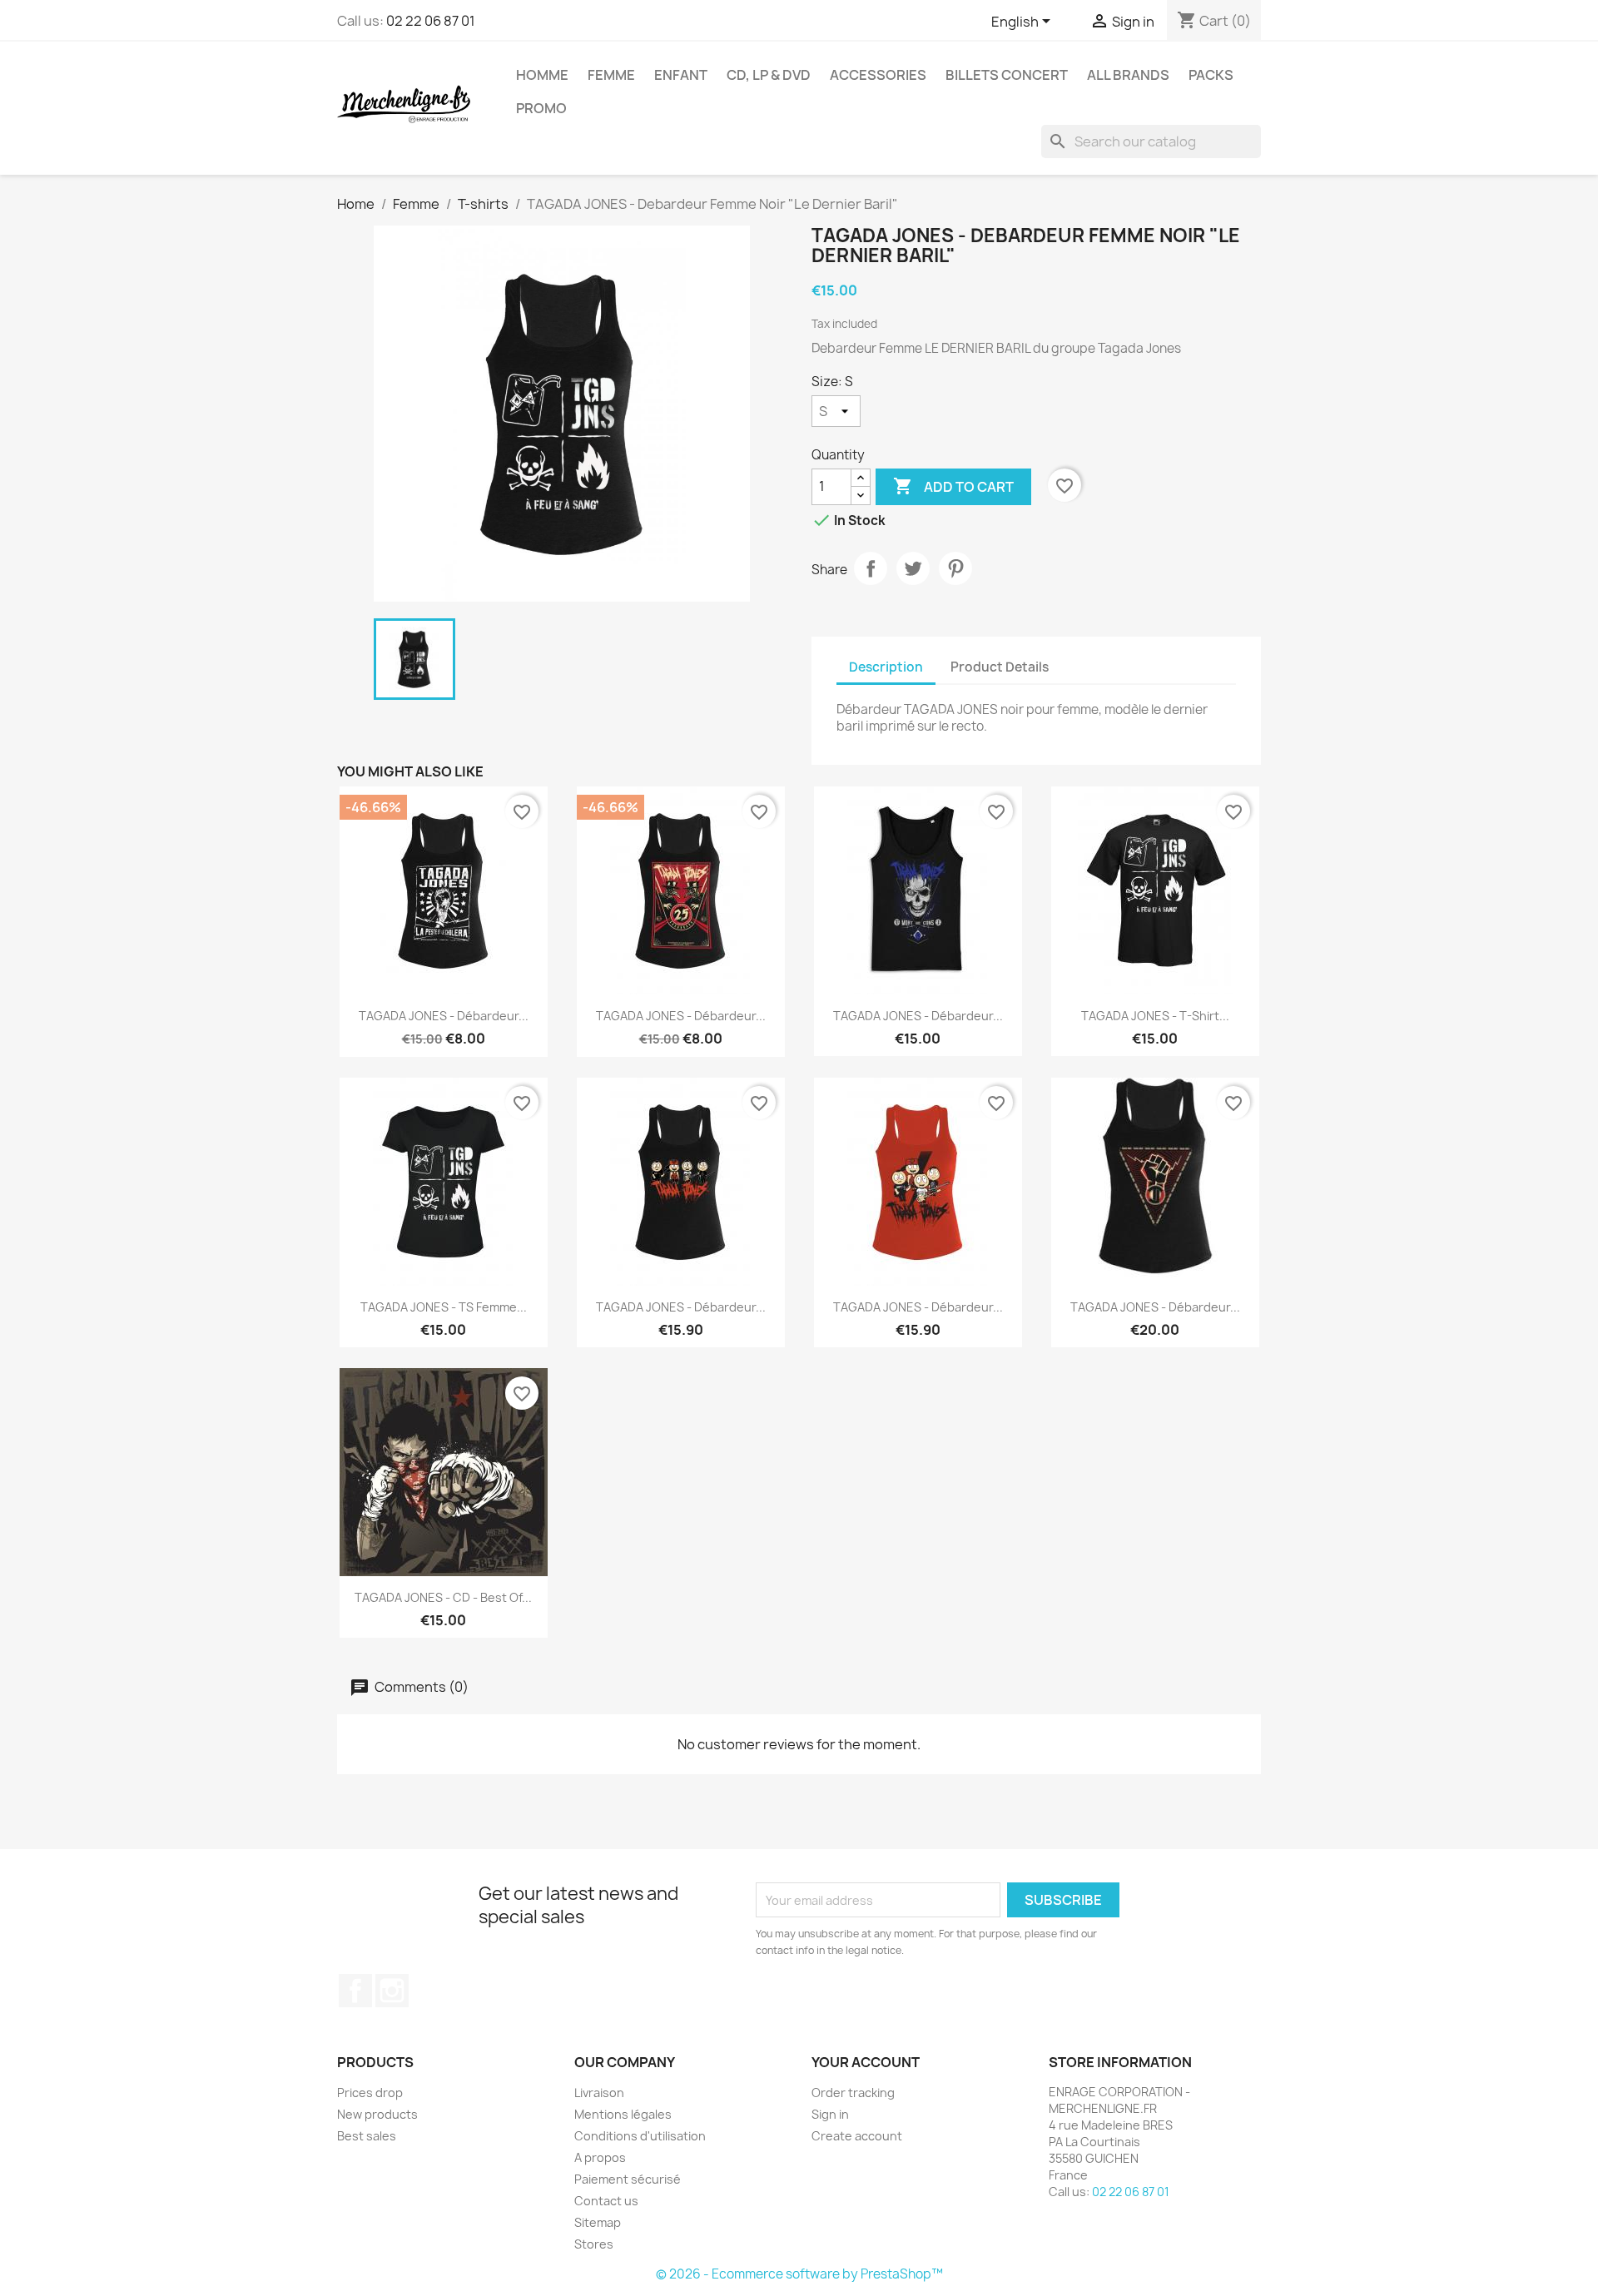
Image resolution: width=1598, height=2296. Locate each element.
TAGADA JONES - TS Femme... (444, 1307)
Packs (1211, 75)
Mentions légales (623, 2114)
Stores (594, 2244)
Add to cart (953, 486)
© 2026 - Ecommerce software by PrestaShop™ (799, 2274)
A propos (600, 2157)
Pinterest (955, 568)
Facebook (355, 1991)
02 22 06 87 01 (431, 21)
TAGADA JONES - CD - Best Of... (443, 1597)
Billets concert (1007, 75)
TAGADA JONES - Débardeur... (444, 1016)
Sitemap (598, 2222)
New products (377, 2114)
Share (871, 568)
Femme (611, 75)
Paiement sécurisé (628, 2179)
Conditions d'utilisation (640, 2136)
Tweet (913, 568)
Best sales (367, 2136)
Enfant (681, 75)
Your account (866, 2062)
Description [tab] (886, 667)
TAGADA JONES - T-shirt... (1155, 1016)
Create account (857, 2136)
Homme (542, 75)
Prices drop (370, 2093)
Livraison (599, 2093)
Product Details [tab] (1000, 667)
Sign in (830, 2114)
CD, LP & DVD (769, 75)
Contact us (606, 2201)
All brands (1128, 75)
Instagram (392, 1991)
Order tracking (853, 2093)
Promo (541, 108)
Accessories (878, 75)
